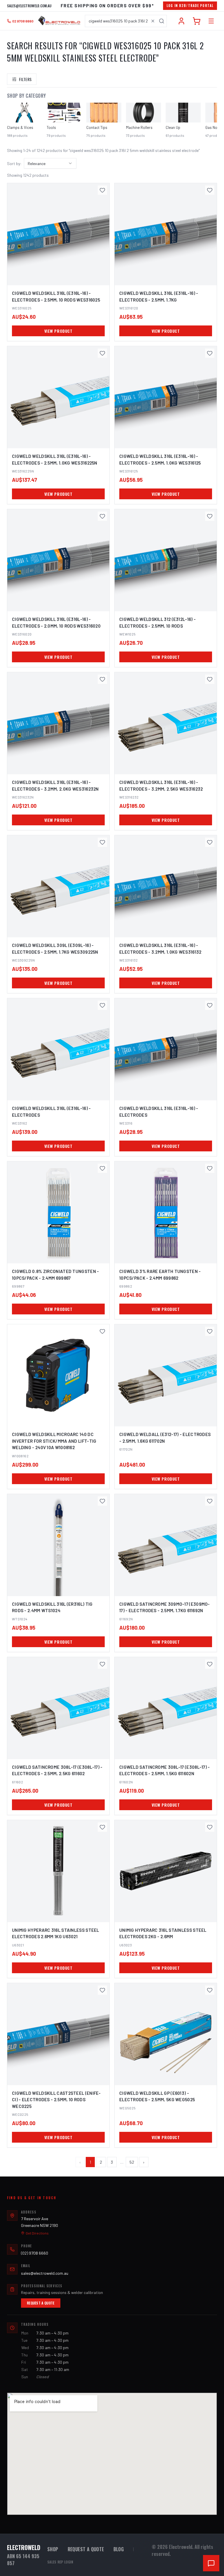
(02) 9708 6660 (35, 2253)
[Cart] (197, 21)
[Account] (181, 21)
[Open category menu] (211, 21)
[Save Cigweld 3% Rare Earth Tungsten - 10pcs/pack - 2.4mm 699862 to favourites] (210, 1168)
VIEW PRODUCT (58, 331)
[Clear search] (153, 21)
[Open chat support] (211, 2563)
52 (132, 2162)
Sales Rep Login (60, 2562)
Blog (119, 2549)
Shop (53, 2549)
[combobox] (126, 21)
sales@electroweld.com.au (29, 6)
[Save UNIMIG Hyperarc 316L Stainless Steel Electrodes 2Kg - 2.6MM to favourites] (210, 1827)
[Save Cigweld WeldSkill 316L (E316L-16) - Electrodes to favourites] (102, 1005)
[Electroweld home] (59, 21)
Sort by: (14, 163)
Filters (25, 79)
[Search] (162, 21)
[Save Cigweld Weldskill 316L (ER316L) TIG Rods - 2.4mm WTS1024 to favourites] (102, 1501)
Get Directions (37, 2233)
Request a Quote (41, 2303)
